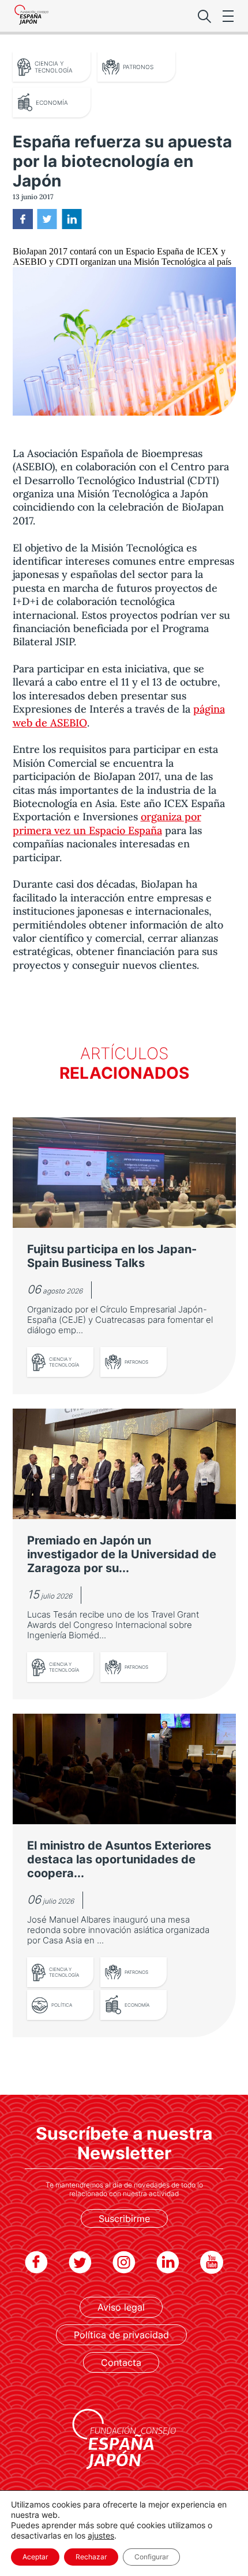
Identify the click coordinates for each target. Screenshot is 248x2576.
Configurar (151, 2557)
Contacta (121, 2362)
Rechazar (91, 2557)
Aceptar (35, 2557)
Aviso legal (121, 2307)
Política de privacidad (121, 2335)
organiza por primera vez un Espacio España (107, 823)
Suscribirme (124, 2219)
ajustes (101, 2535)
